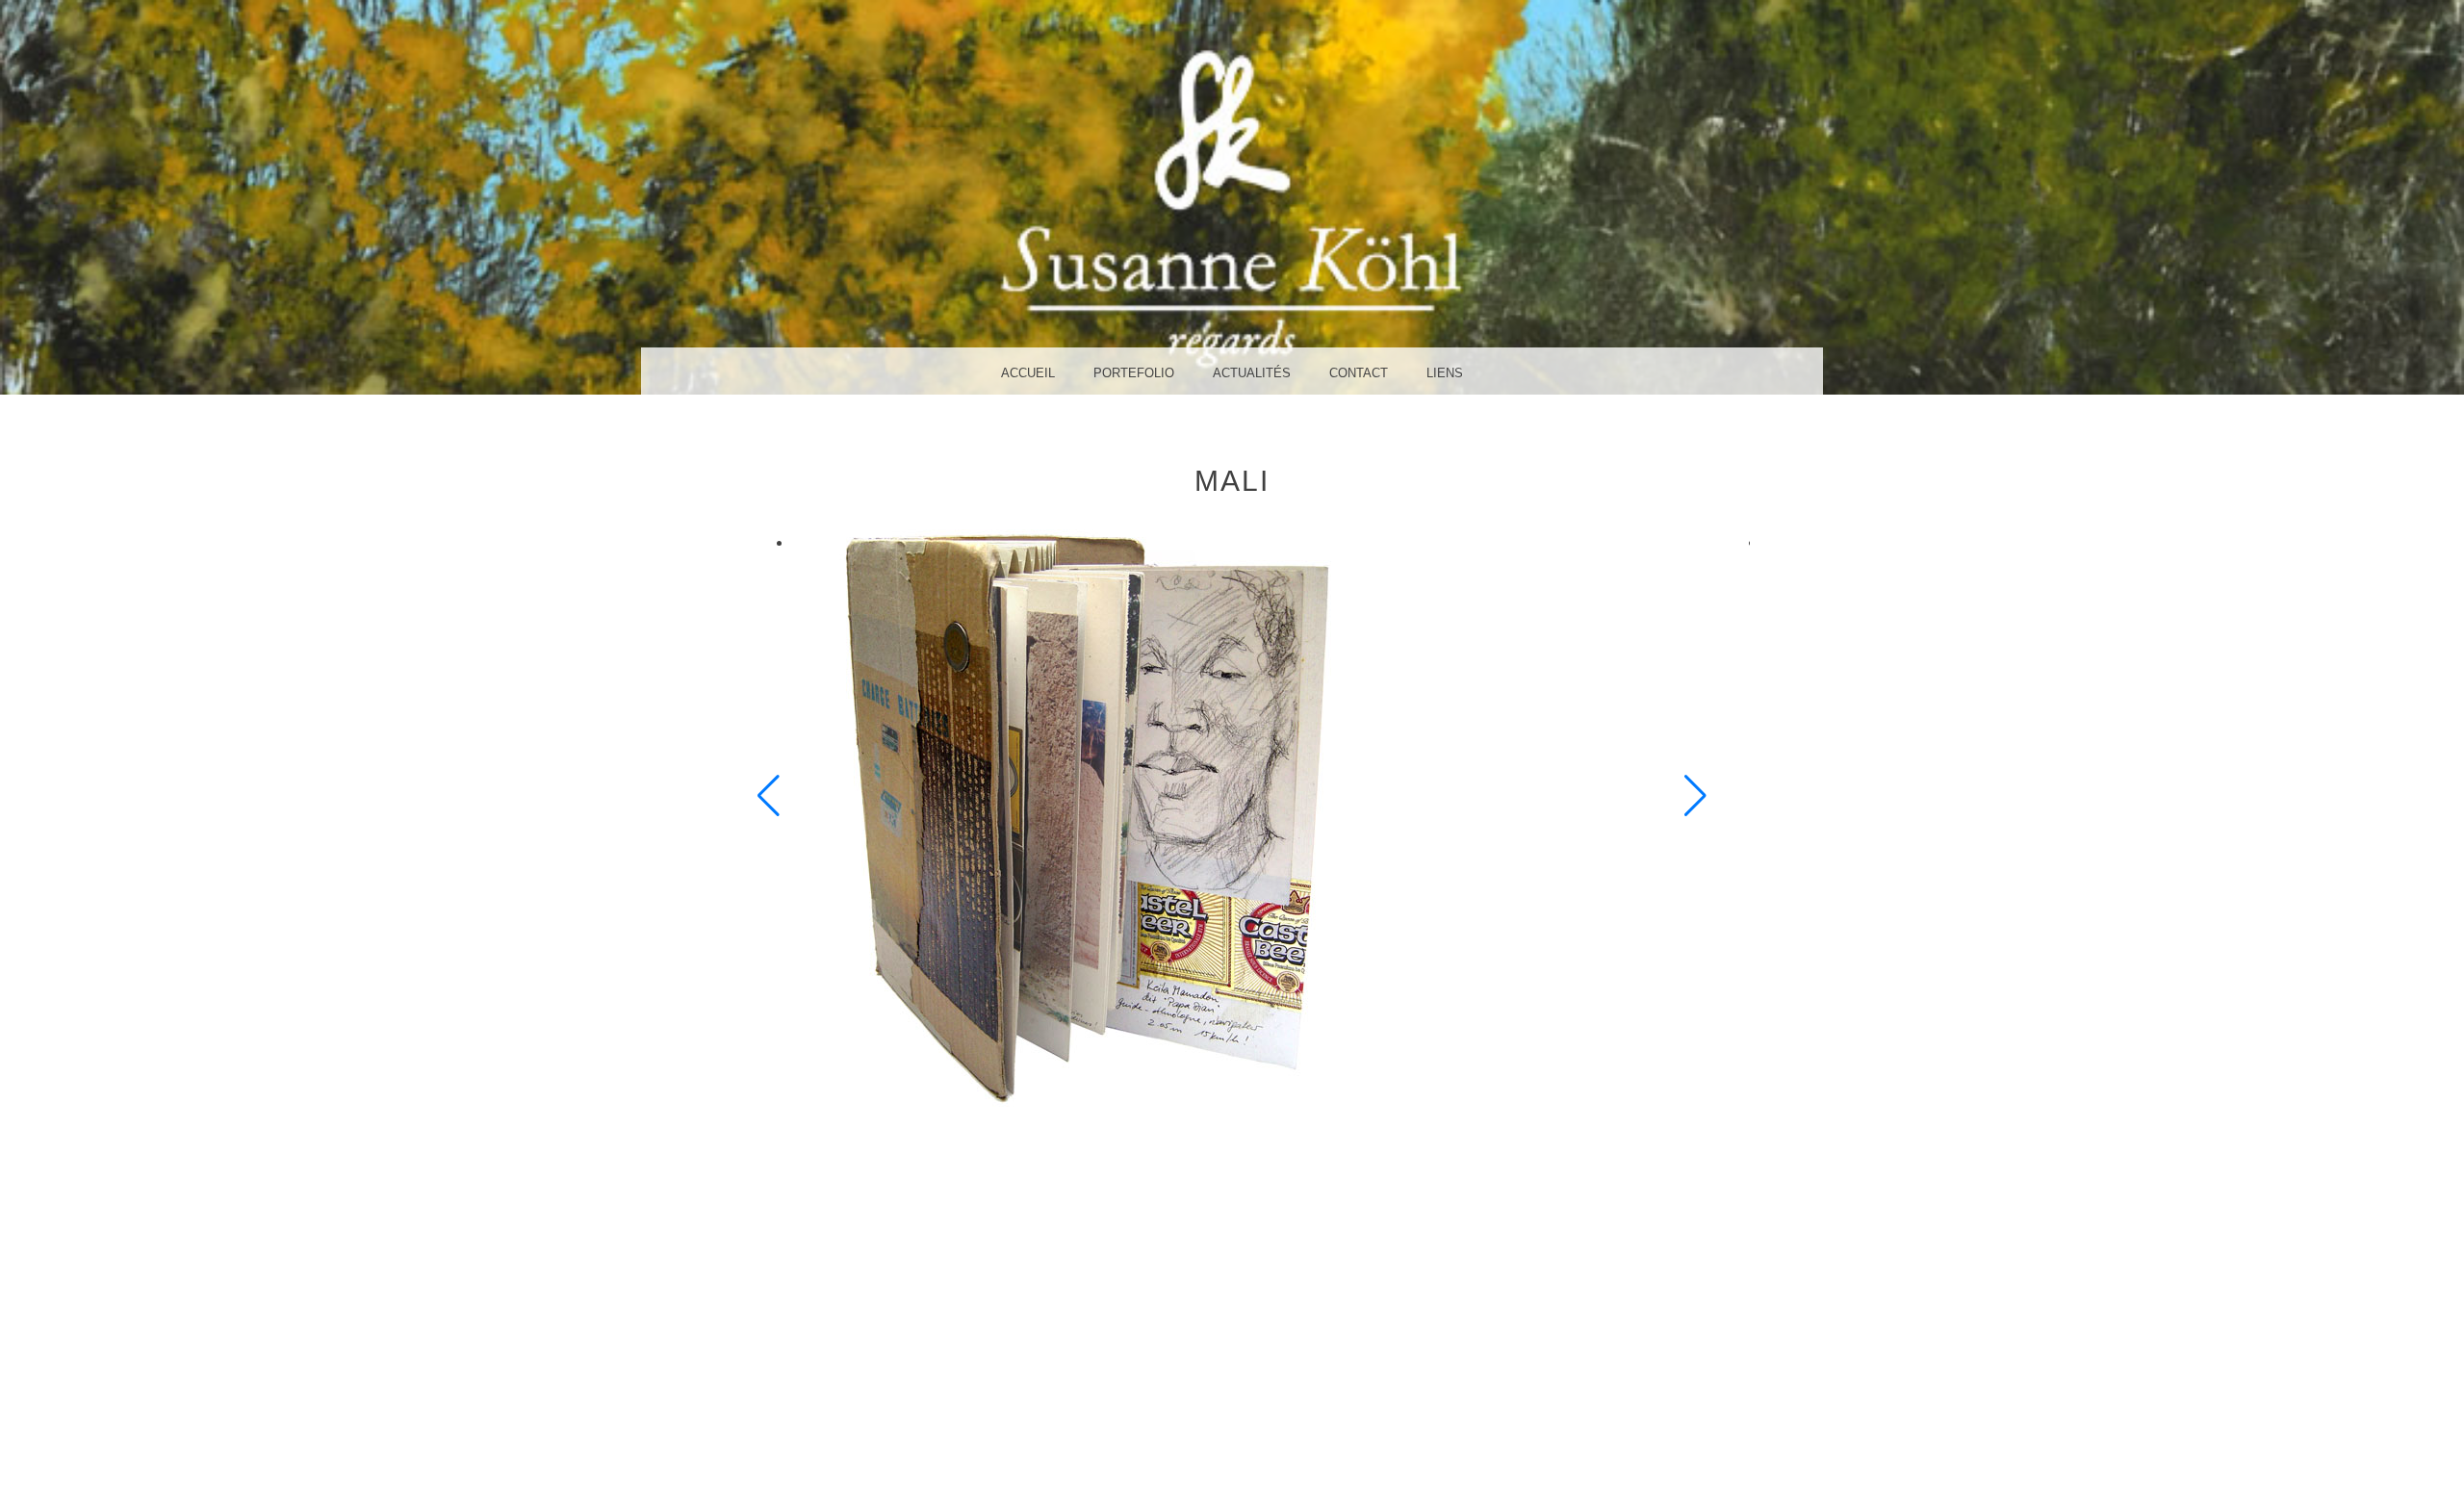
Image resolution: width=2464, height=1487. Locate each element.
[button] (769, 796)
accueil (1028, 373)
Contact (1359, 373)
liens (1445, 373)
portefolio (1134, 373)
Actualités (1252, 373)
